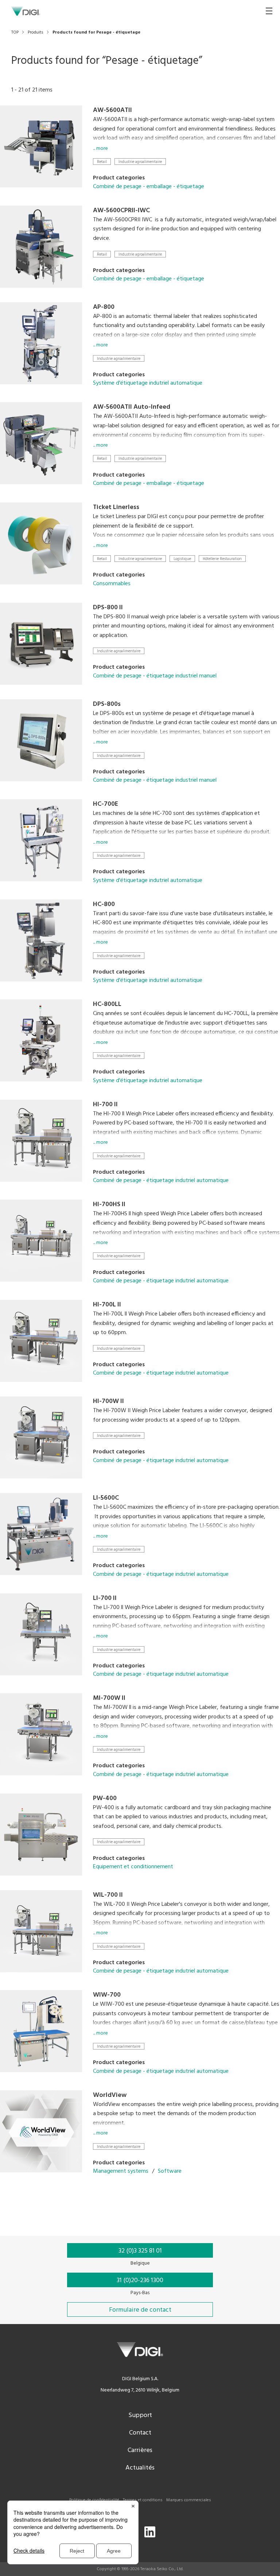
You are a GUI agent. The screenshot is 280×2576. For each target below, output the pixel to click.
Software (170, 2171)
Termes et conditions (143, 2500)
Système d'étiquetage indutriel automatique (148, 383)
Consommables (112, 584)
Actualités (140, 2468)
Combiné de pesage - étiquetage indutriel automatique (161, 1181)
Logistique (182, 559)
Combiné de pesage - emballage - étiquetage (149, 187)
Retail (102, 162)
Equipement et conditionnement (133, 1867)
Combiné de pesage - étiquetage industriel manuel (155, 676)
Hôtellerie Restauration (222, 559)
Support (140, 2415)
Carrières (140, 2450)
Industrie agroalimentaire (140, 162)
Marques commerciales (189, 2500)
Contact (140, 2433)
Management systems (121, 2171)
